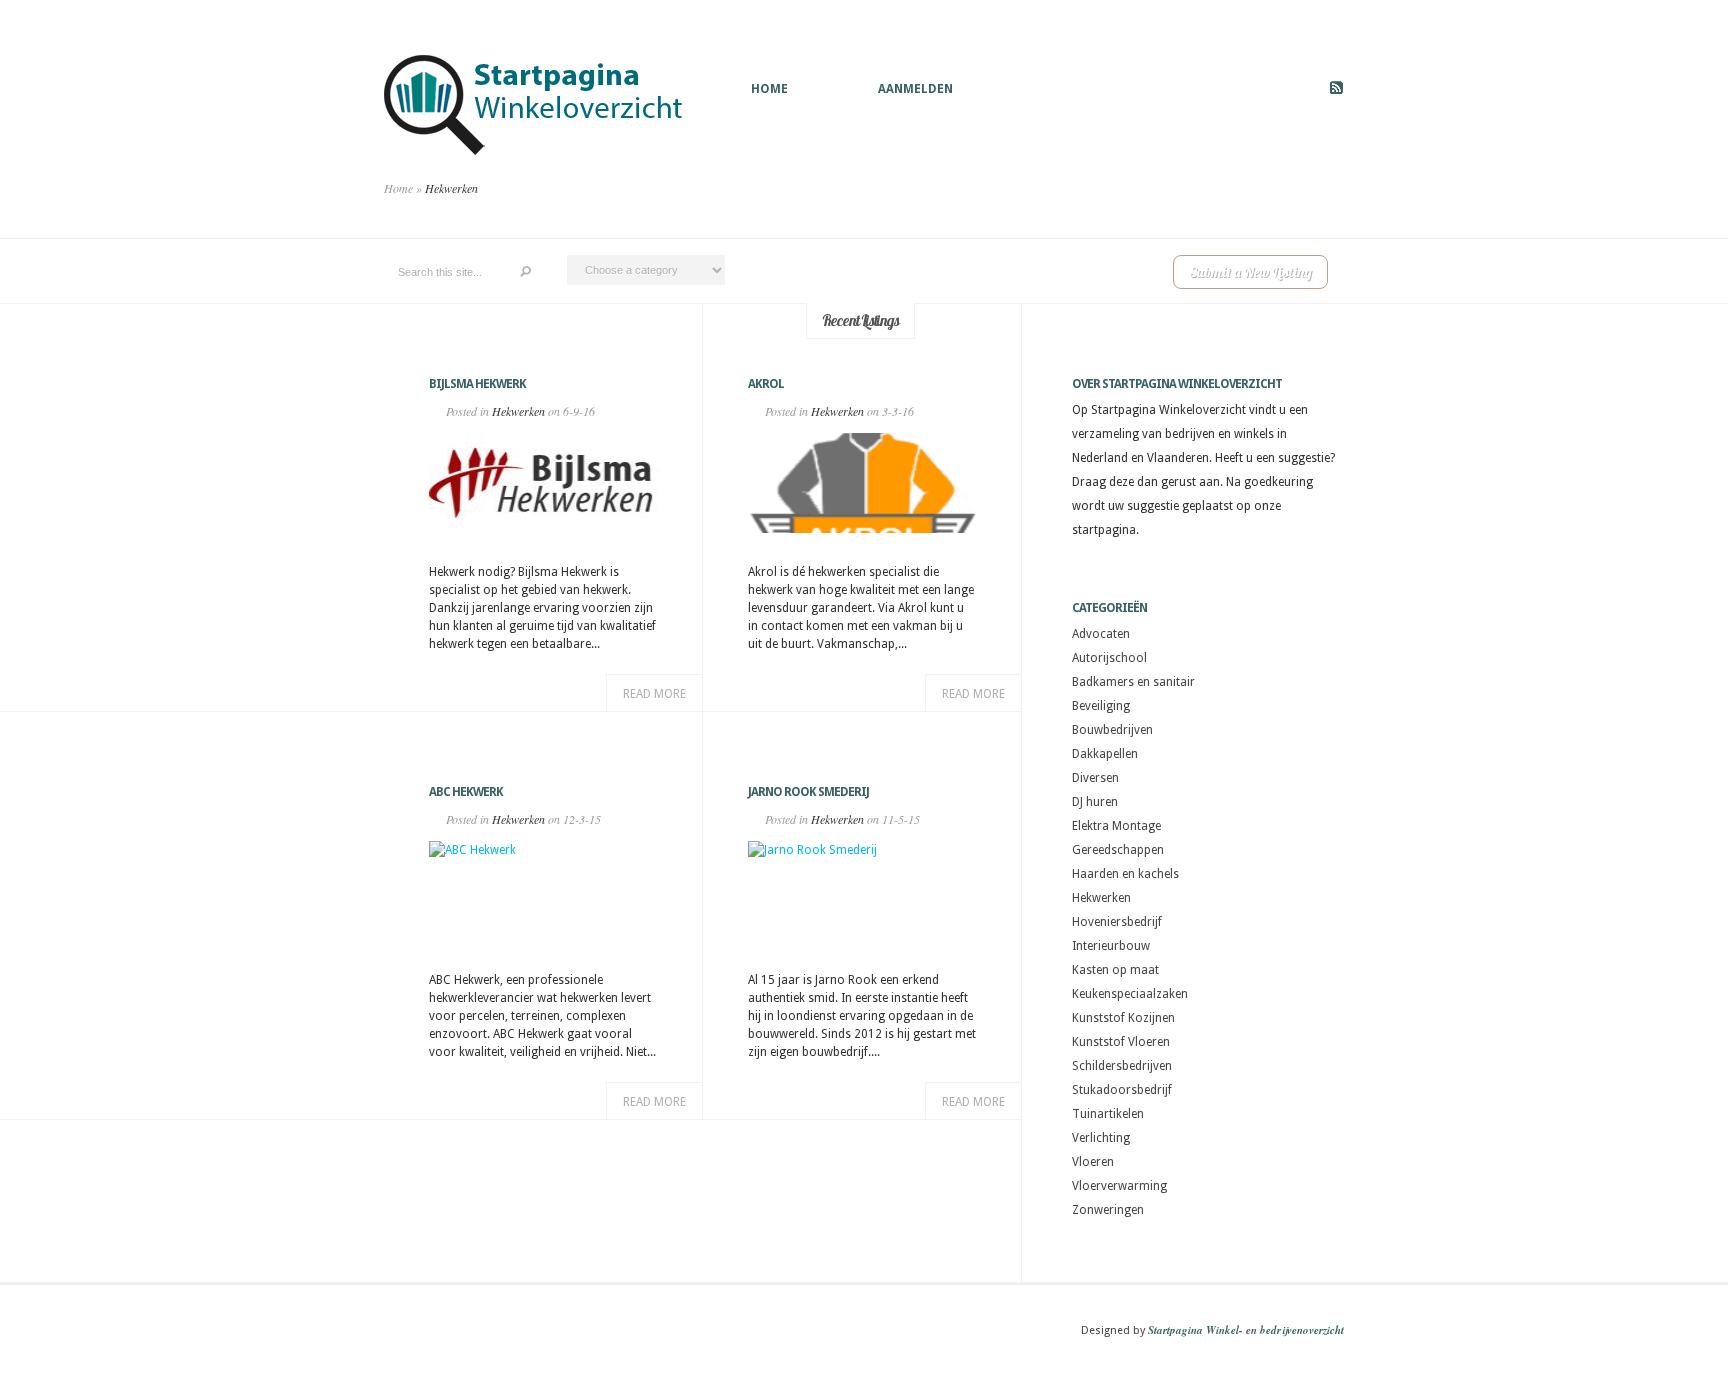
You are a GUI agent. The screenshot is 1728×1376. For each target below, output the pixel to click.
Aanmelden (915, 89)
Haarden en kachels (1125, 874)
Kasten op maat (1115, 970)
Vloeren (1093, 1162)
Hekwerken (518, 411)
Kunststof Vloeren (1121, 1042)
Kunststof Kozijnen (1123, 1018)
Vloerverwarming (1119, 1186)
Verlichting (1101, 1138)
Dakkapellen (1105, 754)
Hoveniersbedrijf (1117, 922)
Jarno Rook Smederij (808, 792)
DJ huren (1095, 802)
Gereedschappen (1118, 850)
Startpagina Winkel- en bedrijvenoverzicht (1246, 1330)
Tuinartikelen (1108, 1114)
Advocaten (1101, 634)
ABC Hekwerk (466, 792)
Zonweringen (1108, 1210)
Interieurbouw (1111, 946)
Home (769, 89)
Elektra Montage (1116, 826)
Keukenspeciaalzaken (1130, 994)
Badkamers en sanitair (1133, 682)
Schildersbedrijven (1122, 1066)
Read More (654, 694)
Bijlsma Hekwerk (477, 384)
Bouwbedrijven (1112, 730)
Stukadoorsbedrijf (1122, 1090)
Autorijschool (1109, 658)
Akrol (766, 384)
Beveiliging (1101, 706)
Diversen (1095, 778)
